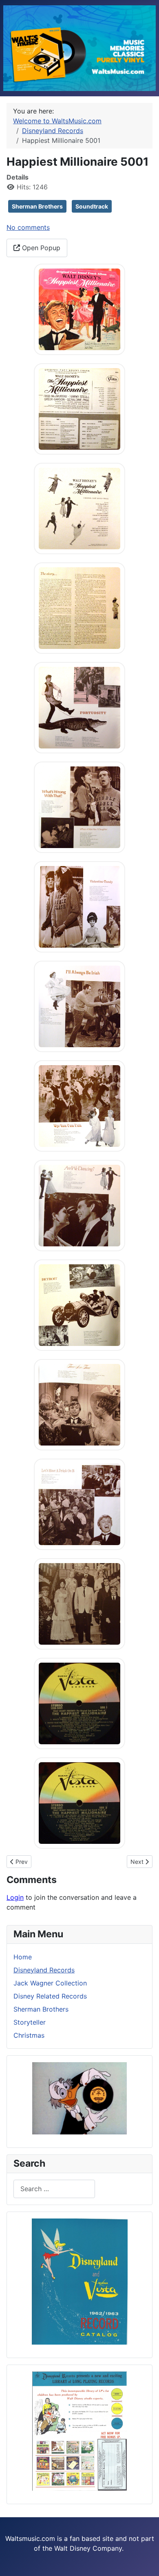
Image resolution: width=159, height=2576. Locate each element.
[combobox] (54, 2189)
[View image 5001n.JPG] (79, 1603)
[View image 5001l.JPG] (79, 1404)
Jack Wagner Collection (50, 1983)
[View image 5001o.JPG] (79, 1703)
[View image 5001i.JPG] (79, 1105)
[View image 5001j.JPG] (79, 1205)
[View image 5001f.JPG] (79, 806)
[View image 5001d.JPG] (79, 607)
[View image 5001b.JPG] (79, 408)
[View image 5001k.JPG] (79, 1304)
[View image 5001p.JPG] (79, 1802)
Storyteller (30, 2022)
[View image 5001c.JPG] (79, 508)
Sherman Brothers (37, 206)
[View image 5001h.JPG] (79, 1006)
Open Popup (40, 248)
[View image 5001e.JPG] (79, 707)
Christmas (29, 2035)
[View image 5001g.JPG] (79, 906)
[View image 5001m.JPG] (79, 1503)
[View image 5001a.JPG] (79, 309)
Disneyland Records (44, 1970)
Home (23, 1957)
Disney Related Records (50, 1996)
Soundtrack (92, 206)
